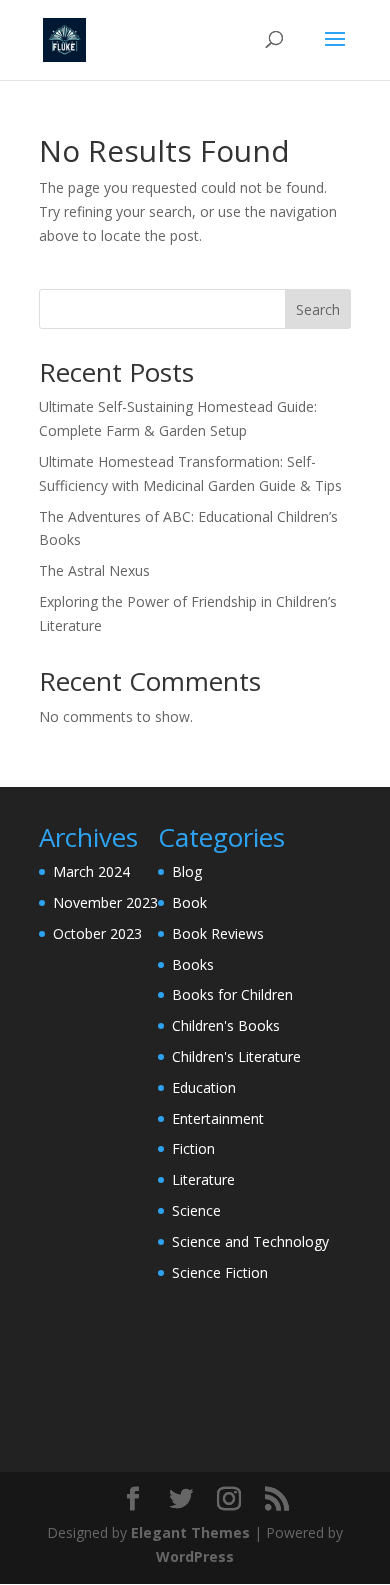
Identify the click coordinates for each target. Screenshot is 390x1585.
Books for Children (232, 994)
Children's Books (226, 1025)
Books (193, 964)
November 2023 (105, 902)
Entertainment (218, 1118)
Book (189, 902)
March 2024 (91, 871)
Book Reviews (218, 933)
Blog (187, 871)
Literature (203, 1179)
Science (196, 1210)
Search (318, 309)
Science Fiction (220, 1272)
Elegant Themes (190, 1532)
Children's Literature (236, 1056)
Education (204, 1087)
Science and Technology (250, 1241)
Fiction (193, 1148)
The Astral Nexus (94, 570)
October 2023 (97, 933)
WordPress (195, 1556)
